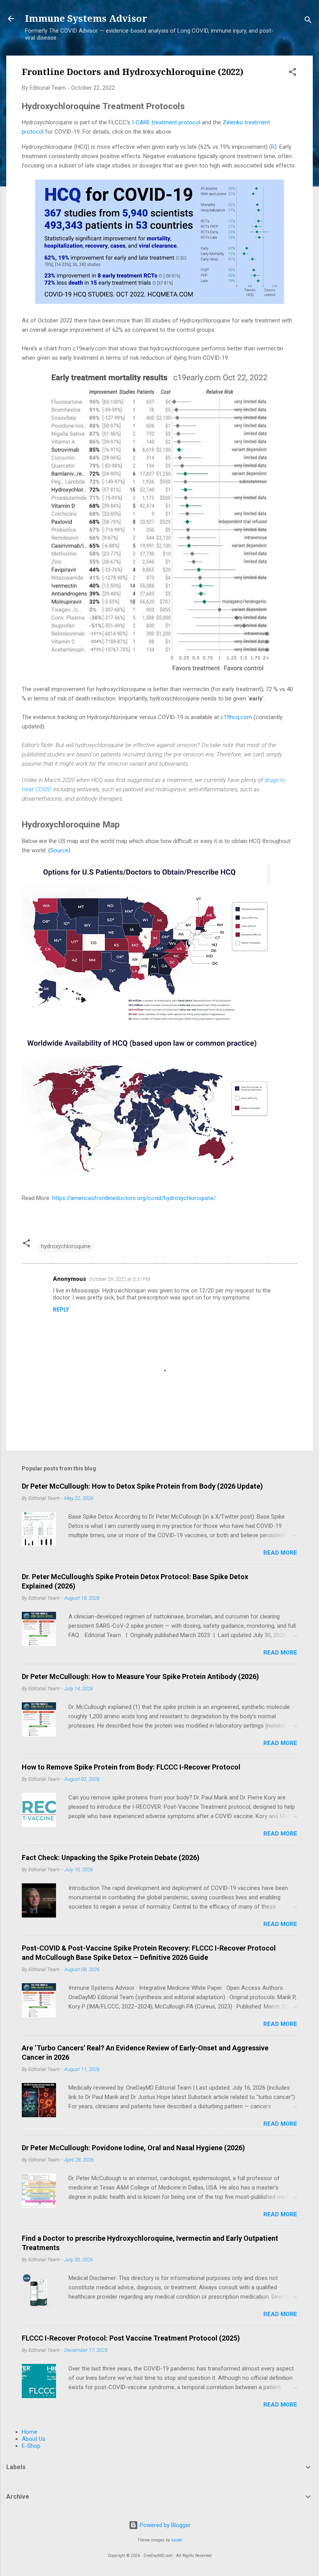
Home (30, 2432)
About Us (34, 2439)
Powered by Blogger (164, 2525)
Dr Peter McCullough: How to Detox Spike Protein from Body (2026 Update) (142, 1486)
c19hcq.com (236, 717)
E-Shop (31, 2446)
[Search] (308, 21)
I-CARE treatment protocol (166, 122)
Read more (280, 1553)
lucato (177, 2540)
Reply (61, 1310)
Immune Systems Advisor (86, 19)
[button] (293, 73)
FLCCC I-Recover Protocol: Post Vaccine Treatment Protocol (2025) (131, 2338)
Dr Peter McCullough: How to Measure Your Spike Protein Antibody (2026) (140, 1676)
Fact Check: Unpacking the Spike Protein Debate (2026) (111, 1858)
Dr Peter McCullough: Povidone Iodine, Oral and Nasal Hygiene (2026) (133, 2148)
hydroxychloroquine (66, 1246)
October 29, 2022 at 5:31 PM (120, 1279)
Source (59, 850)
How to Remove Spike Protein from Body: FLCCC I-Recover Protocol (131, 1767)
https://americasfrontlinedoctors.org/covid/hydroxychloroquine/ (134, 1198)
